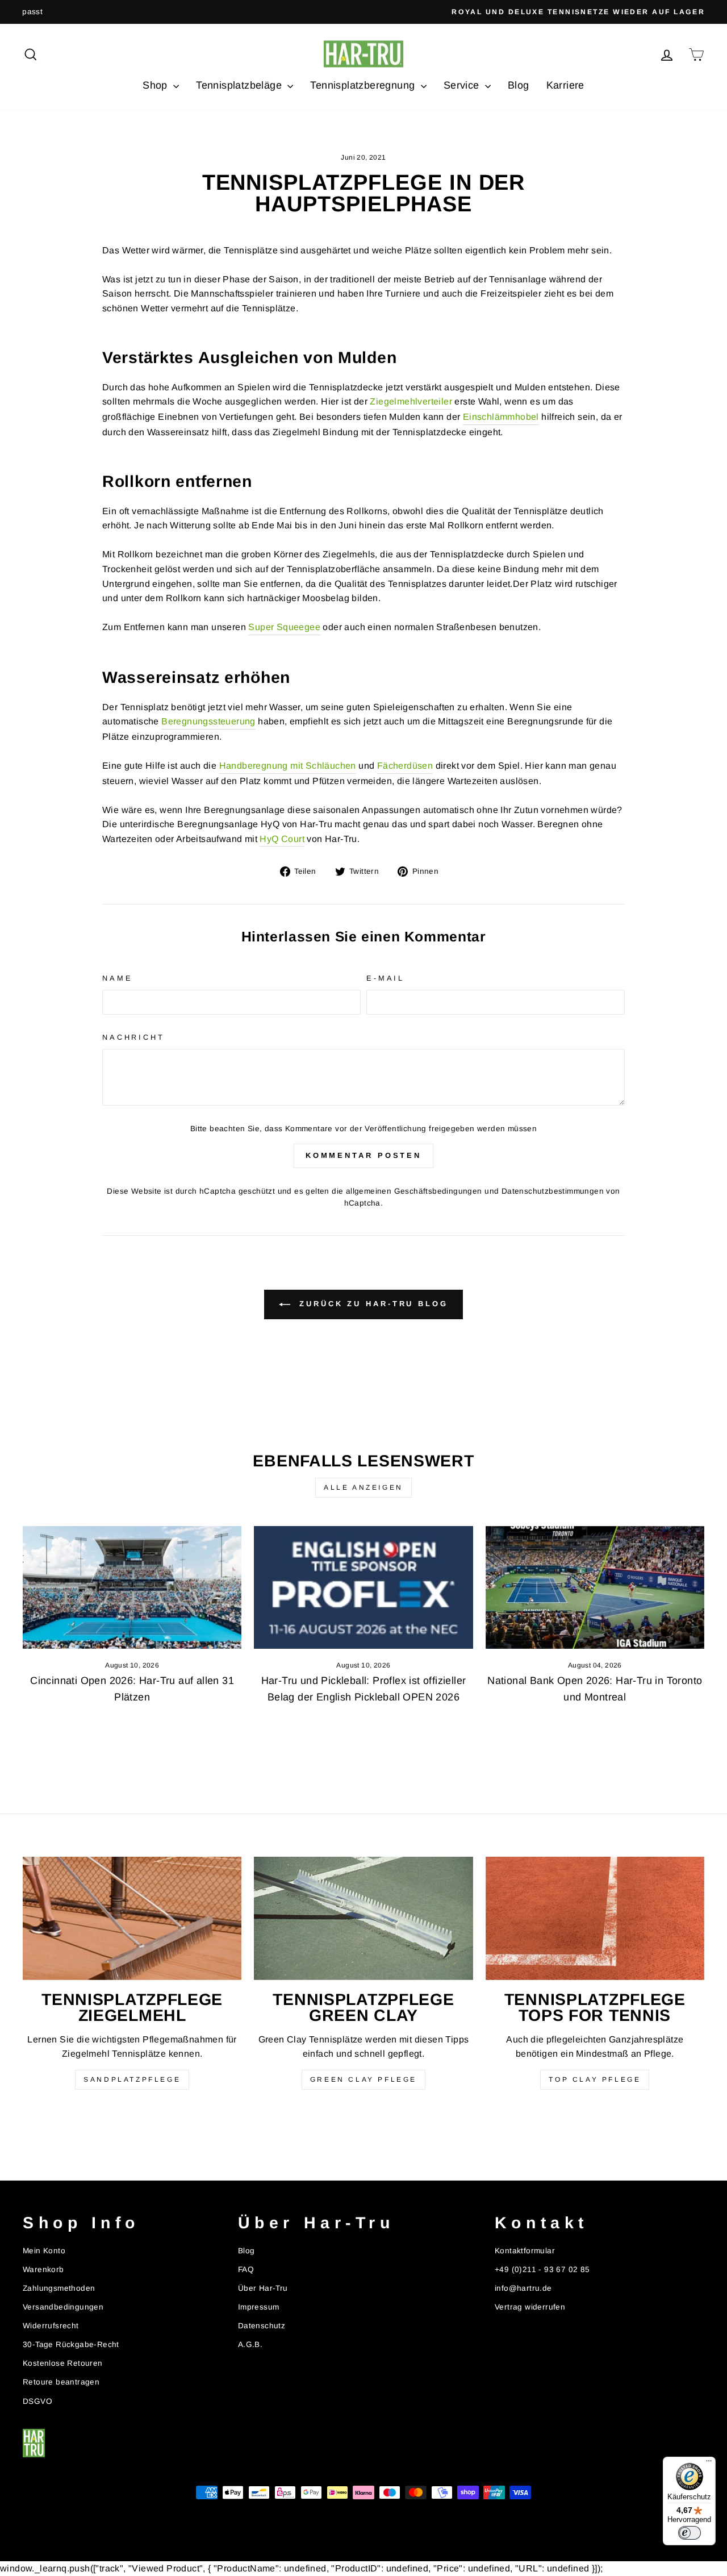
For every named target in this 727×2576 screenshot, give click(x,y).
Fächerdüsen (405, 766)
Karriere (565, 85)
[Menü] (709, 2464)
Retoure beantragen (61, 2382)
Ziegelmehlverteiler (411, 401)
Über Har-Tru (263, 2288)
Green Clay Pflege (363, 2079)
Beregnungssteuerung (208, 721)
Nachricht (133, 1037)
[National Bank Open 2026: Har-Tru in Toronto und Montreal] (595, 1588)
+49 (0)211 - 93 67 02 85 (542, 2269)
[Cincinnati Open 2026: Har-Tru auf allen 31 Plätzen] (132, 1588)
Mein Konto (44, 2251)
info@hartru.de (523, 2288)
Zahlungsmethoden (59, 2288)
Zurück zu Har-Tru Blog (371, 1304)
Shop (156, 85)
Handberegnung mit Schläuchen (288, 766)
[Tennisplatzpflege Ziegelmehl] (132, 1918)
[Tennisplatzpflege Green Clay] (363, 1918)
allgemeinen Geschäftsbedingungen (414, 1191)
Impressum (259, 2307)
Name (117, 978)
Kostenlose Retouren (63, 2363)
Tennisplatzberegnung (364, 85)
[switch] (690, 2533)
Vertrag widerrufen (530, 2307)
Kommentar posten (363, 1155)
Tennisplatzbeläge (240, 85)
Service (463, 85)
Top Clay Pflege (595, 2079)
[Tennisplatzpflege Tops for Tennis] (595, 1918)
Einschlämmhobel (501, 417)
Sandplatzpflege (132, 2079)
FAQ (246, 2269)
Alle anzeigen (363, 1487)
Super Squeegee (284, 627)
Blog (519, 85)
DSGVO (37, 2401)
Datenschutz (262, 2326)
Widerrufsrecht (51, 2326)
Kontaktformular (525, 2251)
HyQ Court (282, 839)
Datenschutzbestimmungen (553, 1191)
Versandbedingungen (63, 2307)
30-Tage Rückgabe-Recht (71, 2344)
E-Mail (385, 978)
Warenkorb (43, 2269)
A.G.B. (250, 2344)
